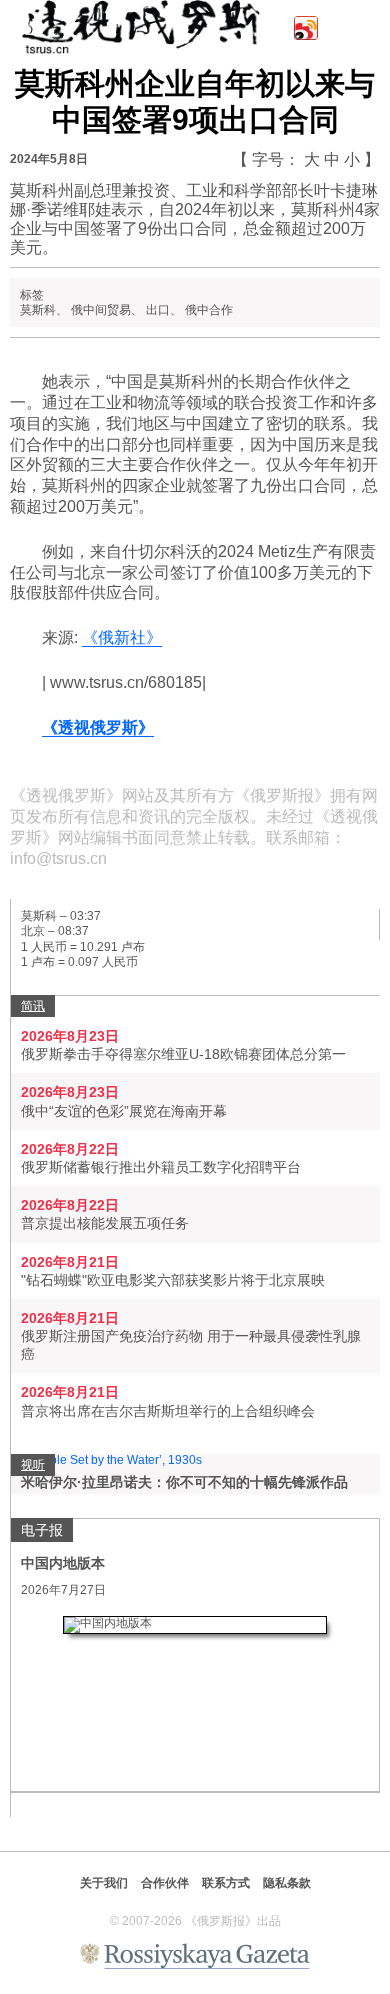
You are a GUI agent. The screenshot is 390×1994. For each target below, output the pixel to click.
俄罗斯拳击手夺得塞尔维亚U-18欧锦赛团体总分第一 (183, 1054)
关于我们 (104, 1883)
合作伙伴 (165, 1883)
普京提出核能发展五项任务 (105, 1223)
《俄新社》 (122, 637)
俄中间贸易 (101, 310)
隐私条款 (287, 1883)
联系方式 (226, 1883)
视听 (33, 1465)
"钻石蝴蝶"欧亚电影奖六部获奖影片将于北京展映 (173, 1280)
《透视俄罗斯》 (98, 727)
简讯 (33, 1006)
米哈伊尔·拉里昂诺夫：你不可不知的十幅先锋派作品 (184, 1482)
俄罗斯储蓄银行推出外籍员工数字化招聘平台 (161, 1167)
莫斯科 (38, 310)
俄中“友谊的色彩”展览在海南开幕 (124, 1111)
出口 (158, 310)
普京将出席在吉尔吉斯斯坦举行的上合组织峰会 (168, 1411)
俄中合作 (209, 310)
